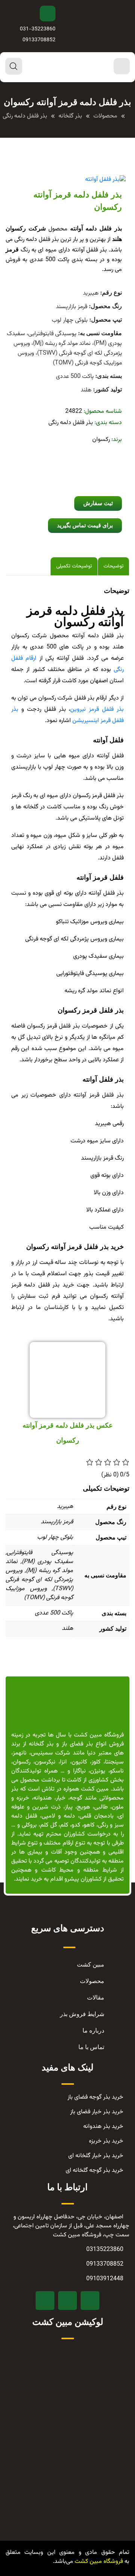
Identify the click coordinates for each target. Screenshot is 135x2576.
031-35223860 (38, 29)
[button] (98, 503)
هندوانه (43, 1798)
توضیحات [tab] (113, 566)
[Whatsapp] (45, 2301)
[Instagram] (67, 2301)
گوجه (76, 1798)
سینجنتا (114, 1762)
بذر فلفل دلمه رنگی (71, 423)
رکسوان (101, 440)
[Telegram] (90, 2301)
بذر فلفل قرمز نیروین (97, 709)
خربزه (23, 1798)
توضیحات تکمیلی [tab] (74, 566)
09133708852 (39, 40)
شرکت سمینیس (51, 1753)
